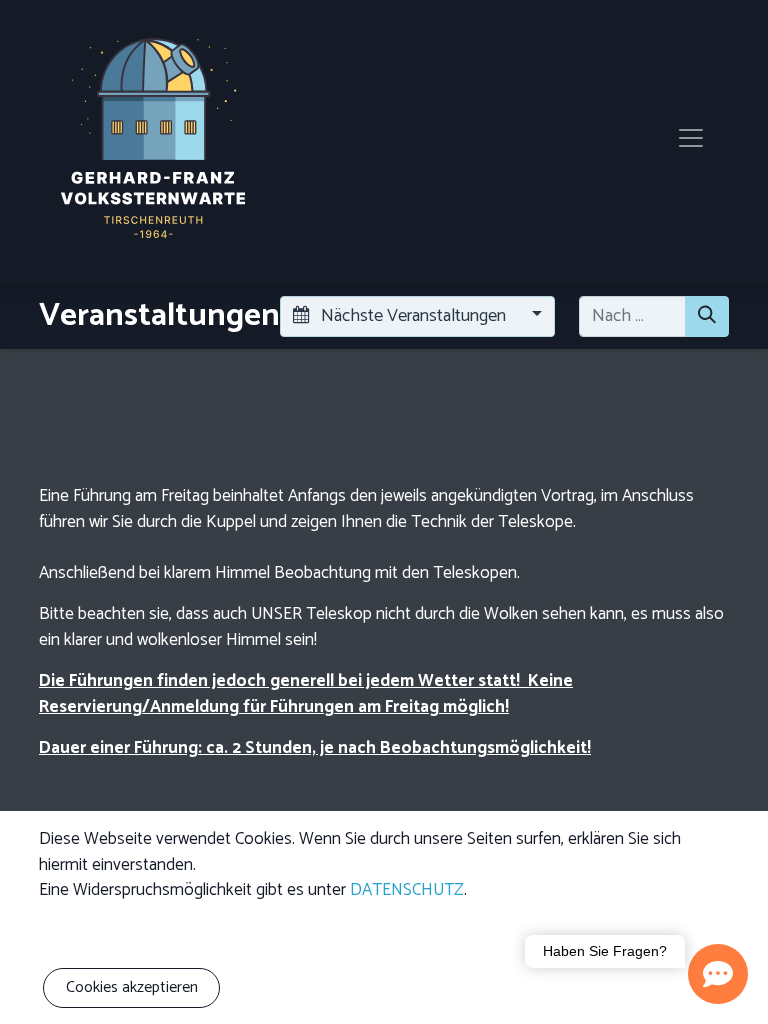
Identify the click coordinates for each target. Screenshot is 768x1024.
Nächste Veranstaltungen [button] (413, 316)
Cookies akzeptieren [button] (132, 987)
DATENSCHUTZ (407, 890)
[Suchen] (707, 316)
